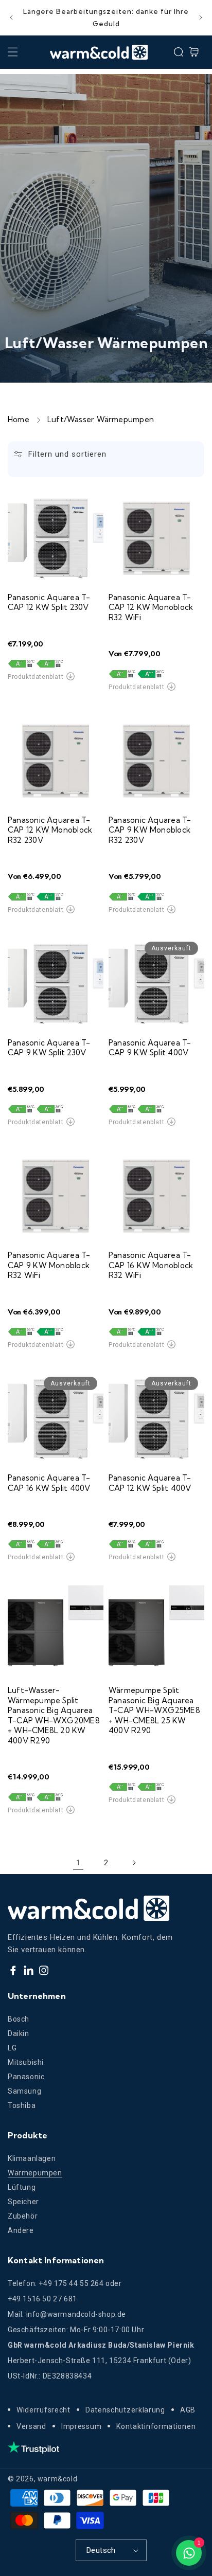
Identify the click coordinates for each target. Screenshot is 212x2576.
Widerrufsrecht (43, 2410)
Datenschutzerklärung (125, 2410)
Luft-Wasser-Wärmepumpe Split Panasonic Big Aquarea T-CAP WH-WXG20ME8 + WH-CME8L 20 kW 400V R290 (54, 1715)
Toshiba (22, 2105)
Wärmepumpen (35, 2173)
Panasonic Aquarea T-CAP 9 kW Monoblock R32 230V (150, 830)
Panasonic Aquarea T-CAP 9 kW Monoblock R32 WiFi (49, 1265)
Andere (21, 2230)
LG (12, 2048)
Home (19, 419)
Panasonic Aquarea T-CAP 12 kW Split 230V (49, 602)
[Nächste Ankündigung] (201, 17)
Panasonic (26, 2077)
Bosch (19, 2019)
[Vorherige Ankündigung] (11, 17)
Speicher (23, 2202)
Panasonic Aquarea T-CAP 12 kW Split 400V (150, 1483)
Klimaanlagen (32, 2158)
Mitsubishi (26, 2062)
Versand (31, 2426)
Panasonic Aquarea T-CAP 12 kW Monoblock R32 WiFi (151, 607)
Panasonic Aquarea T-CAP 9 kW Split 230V (49, 1048)
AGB (188, 2410)
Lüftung (22, 2187)
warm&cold (57, 2479)
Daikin (19, 2033)
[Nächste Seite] (134, 1863)
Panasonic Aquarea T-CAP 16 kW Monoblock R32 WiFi (151, 1265)
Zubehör (23, 2216)
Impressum (81, 2426)
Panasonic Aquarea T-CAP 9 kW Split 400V (150, 1048)
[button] (13, 52)
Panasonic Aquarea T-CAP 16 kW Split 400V (49, 1483)
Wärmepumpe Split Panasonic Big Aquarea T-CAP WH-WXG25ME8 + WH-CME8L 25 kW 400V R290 (154, 1710)
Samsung (24, 2091)
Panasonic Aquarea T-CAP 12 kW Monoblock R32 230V (50, 830)
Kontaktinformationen (156, 2426)
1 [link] (78, 1863)
